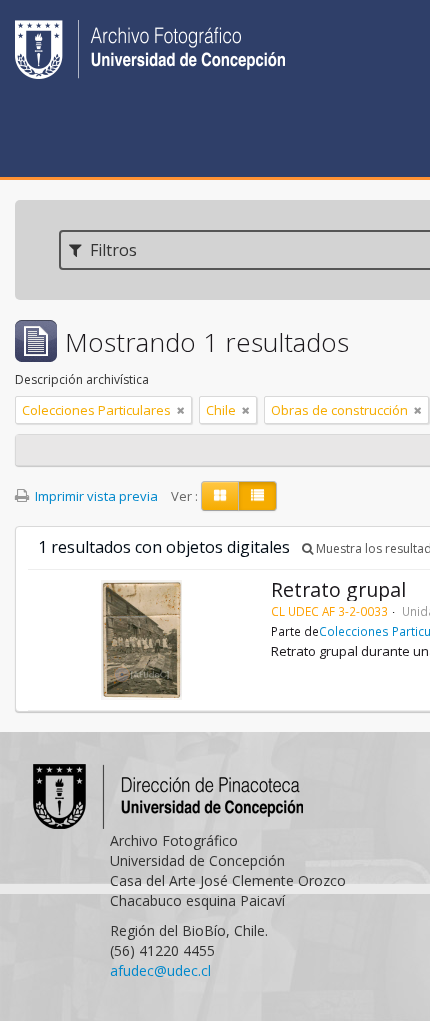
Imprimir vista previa (95, 496)
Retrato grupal (338, 589)
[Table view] (257, 496)
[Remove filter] (181, 410)
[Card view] (220, 496)
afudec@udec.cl (160, 970)
